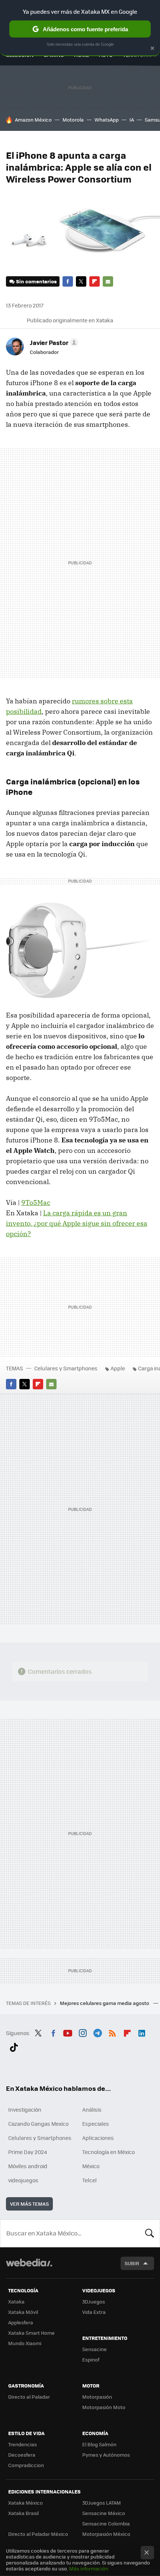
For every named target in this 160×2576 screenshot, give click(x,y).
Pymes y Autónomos (106, 2455)
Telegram (97, 2032)
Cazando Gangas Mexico (38, 2124)
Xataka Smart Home (31, 2333)
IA (132, 120)
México (91, 2166)
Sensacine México (104, 2513)
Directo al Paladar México (38, 2534)
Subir (132, 2263)
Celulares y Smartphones (66, 1368)
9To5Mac (36, 1202)
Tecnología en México (108, 2152)
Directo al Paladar (29, 2397)
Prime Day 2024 (28, 2152)
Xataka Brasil (23, 2513)
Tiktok (14, 2046)
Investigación (25, 2109)
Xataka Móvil (23, 2312)
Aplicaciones (98, 2138)
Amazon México (33, 120)
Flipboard (95, 281)
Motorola (73, 120)
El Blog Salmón (99, 2444)
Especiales (96, 2124)
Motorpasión (97, 2397)
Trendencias (23, 2444)
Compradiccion (26, 2465)
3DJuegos (94, 2301)
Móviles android (28, 2166)
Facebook (68, 281)
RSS (112, 2032)
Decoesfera (22, 2455)
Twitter (81, 281)
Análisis (92, 2109)
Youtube (68, 2032)
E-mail (108, 281)
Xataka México (25, 2503)
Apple (118, 1368)
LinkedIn (142, 2032)
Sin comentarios (36, 281)
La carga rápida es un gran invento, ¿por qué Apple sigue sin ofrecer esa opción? (77, 1223)
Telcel (89, 2180)
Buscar (150, 2233)
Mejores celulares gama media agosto (105, 2003)
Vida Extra (94, 2312)
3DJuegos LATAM (102, 2503)
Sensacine (95, 2349)
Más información (89, 2568)
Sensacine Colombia (106, 2523)
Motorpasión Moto (104, 2407)
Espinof (91, 2359)
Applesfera (21, 2322)
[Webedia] (29, 2268)
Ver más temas (29, 2204)
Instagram (83, 2032)
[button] (53, 342)
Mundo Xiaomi (25, 2343)
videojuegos (23, 2180)
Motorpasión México (106, 2534)
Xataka (16, 2301)
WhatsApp (107, 120)
